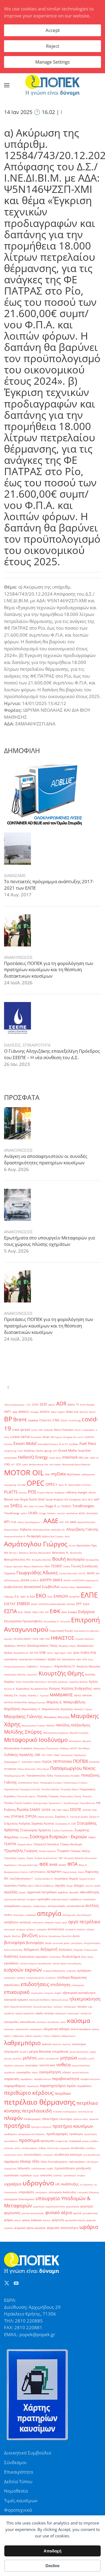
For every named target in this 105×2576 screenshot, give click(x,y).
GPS (55, 1451)
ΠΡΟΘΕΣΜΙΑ (10, 1769)
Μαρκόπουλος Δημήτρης (57, 1709)
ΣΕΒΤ (59, 1810)
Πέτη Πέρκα (43, 1769)
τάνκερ (25, 2161)
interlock (70, 1457)
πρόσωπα (47, 2141)
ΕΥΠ (47, 1612)
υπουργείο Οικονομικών (19, 2199)
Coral (64, 1420)
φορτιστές (12, 2213)
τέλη (36, 2161)
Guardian (84, 1451)
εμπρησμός (10, 1978)
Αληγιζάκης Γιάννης (82, 1529)
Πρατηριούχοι (40, 1803)
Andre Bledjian (87, 1405)
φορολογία (39, 2206)
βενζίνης (43, 1936)
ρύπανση (9, 2148)
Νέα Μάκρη (84, 1748)
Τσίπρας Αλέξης (80, 1851)
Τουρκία (63, 1851)
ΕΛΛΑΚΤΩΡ (74, 1597)
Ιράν (76, 1653)
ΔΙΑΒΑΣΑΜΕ (15, 875)
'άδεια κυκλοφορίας (14, 1405)
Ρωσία (23, 1809)
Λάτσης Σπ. (11, 1695)
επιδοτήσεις (35, 1984)
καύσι (63, 2022)
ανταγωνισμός (57, 1906)
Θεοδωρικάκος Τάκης (42, 1646)
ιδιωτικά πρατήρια (43, 2007)
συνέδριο (90, 2148)
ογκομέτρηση (50, 2072)
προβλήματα (10, 2134)
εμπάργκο (84, 1970)
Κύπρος (55, 1688)
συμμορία (65, 2148)
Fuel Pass (88, 1443)
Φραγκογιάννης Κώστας (16, 1872)
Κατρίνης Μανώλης (88, 1666)
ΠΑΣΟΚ (47, 1762)
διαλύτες (11, 1956)
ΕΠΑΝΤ (34, 1604)
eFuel (46, 1437)
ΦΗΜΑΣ (62, 1865)
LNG (7, 1464)
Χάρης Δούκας (70, 1872)
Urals (33, 1513)
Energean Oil (70, 1437)
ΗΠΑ (48, 1639)
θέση (7, 2007)
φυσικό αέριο (59, 2212)
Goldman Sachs (34, 1451)
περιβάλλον (84, 2086)
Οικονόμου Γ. (12, 1762)
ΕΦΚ (55, 1611)
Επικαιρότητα (18, 2472)
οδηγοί (66, 2072)
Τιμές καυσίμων (21, 2500)
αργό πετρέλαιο (84, 1922)
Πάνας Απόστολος (27, 1769)
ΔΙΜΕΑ (58, 1580)
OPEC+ (51, 1484)
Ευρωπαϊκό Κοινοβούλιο (87, 1631)
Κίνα (91, 1659)
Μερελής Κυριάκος (79, 1733)
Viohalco (51, 1513)
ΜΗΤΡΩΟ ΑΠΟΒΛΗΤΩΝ (15, 1702)
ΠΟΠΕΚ (80, 1761)
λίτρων (47, 2036)
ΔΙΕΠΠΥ (46, 1580)
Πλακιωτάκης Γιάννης (71, 1796)
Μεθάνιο (51, 1725)
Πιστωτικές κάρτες (26, 1796)
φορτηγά (87, 2206)
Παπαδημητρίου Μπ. (15, 1776)
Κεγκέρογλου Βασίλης (15, 1674)
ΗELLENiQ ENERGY (22, 1639)
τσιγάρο (81, 2175)
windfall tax (72, 1513)
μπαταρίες (32, 2065)
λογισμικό (11, 2052)
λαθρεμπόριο (22, 2043)
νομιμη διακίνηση (81, 2065)
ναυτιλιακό (47, 2065)
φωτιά (77, 2213)
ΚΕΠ (59, 1659)
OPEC (36, 1483)
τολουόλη (46, 2175)
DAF (41, 1430)
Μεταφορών (75, 1741)
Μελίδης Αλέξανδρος (73, 1725)
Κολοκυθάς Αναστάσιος (35, 1682)
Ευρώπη (8, 1639)
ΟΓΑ (43, 1755)
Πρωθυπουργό (71, 1803)
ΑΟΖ (62, 1522)
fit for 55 (63, 1444)
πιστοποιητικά (85, 2111)
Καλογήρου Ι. (47, 1666)
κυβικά (28, 2036)
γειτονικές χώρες (61, 1943)
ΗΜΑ (42, 1639)
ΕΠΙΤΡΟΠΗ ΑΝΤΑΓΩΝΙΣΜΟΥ (52, 1604)
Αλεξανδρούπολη (41, 1530)
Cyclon (34, 1430)
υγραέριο (13, 2184)
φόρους (47, 2220)
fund (20, 1451)
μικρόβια (83, 2058)
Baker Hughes (58, 1412)
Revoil (8, 1499)
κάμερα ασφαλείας (25, 2013)
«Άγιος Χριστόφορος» (29, 1522)
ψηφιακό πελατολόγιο (63, 2228)
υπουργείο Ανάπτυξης (62, 2192)
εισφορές (71, 1971)
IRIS (81, 1458)
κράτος (8, 2036)
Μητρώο (87, 1741)
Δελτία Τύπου (18, 2481)
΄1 (42, 1522)
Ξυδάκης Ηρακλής (19, 1755)
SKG (26, 1506)
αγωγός (74, 1892)
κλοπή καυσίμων (81, 2029)
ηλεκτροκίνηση (85, 1999)
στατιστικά (53, 2148)
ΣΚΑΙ (94, 1810)
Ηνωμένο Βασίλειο (85, 1639)
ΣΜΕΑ (7, 1817)
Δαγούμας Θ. (92, 1580)
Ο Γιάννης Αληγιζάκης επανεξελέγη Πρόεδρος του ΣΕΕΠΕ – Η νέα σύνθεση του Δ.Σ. (52, 1054)
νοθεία (63, 2064)
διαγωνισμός (91, 1950)
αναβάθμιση (76, 1899)
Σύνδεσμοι (15, 2462)
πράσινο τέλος (81, 2119)
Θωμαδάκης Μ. (21, 1653)
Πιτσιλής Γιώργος (48, 1796)
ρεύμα (85, 2141)
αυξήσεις (31, 1929)
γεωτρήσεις (77, 1943)
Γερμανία (10, 1573)
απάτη (8, 1915)
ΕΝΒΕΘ (23, 1604)
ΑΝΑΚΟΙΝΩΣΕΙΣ (18, 957)
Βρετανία (18, 1566)
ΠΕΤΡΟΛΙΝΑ (62, 1762)
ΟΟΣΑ (50, 1755)
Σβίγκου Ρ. (94, 1817)
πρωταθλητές (11, 2141)
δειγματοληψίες (92, 1943)
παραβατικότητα (66, 2079)
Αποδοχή (52, 2551)
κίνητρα (49, 2013)
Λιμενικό (44, 1695)
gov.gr (48, 1451)
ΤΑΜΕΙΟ (92, 1837)
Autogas (34, 1412)
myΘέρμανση (88, 1474)
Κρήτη (93, 1682)
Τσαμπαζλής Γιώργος (15, 1858)
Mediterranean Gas (38, 1464)
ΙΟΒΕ (43, 1653)
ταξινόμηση (92, 2162)
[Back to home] (52, 85)
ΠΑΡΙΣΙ (37, 1762)
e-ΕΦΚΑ (15, 1437)
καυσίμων (42, 2022)
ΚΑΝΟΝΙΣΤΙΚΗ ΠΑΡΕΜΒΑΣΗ (33, 1659)
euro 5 (80, 1437)
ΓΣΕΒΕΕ (57, 1566)
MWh (48, 1474)
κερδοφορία (36, 2029)
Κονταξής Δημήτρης (58, 1682)
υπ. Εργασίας (86, 2184)
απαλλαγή (31, 1915)
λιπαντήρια (79, 2044)
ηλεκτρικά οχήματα (16, 2000)
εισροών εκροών (23, 1970)
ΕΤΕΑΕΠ (28, 1612)
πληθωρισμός (32, 2119)
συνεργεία (48, 2155)
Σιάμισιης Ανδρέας (17, 1823)
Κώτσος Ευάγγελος (77, 1688)
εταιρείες (49, 1993)
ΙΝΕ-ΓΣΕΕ (34, 1653)
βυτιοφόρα (14, 1942)
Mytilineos (73, 1474)
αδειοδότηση (89, 1892)
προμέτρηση (90, 2134)
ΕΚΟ (41, 1596)
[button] (7, 85)
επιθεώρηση (78, 1985)
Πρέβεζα (27, 1803)
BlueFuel (84, 1412)
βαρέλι (8, 1936)
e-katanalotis (88, 1430)
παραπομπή (33, 2086)
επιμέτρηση (37, 1993)
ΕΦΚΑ (64, 1612)
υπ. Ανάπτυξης (67, 2184)
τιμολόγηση (11, 2175)
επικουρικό (17, 1992)
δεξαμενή (49, 1949)
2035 (43, 1404)
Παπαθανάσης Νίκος (28, 1783)
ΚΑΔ (93, 1653)
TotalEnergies (83, 1506)
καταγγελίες (11, 2022)
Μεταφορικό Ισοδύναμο (36, 1740)
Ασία (67, 1536)
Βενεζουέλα (76, 1553)
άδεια (31, 1886)
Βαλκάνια (24, 1553)
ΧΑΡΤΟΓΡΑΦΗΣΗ (37, 1872)
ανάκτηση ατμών (60, 1899)
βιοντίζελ (67, 1936)
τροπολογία (70, 2175)
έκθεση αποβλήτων (44, 1886)
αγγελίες (11, 1892)
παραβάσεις (26, 2079)
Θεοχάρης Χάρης (67, 1646)
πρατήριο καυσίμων (73, 2126)
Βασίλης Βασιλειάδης (40, 1553)
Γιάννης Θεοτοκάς (68, 1573)
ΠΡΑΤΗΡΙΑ (94, 1762)
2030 (35, 1405)
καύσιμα (78, 2020)
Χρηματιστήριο (87, 1879)
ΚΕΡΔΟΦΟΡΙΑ (69, 1659)
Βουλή (59, 1559)
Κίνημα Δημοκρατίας (15, 1666)
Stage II (50, 1506)
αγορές (22, 1892)
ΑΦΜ (73, 1522)
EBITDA (25, 1437)
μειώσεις (17, 2058)
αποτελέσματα (84, 1915)
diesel (78, 1430)
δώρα (90, 1957)
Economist (36, 1437)
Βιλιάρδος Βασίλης (41, 1560)
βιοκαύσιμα (55, 1936)
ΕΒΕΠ (23, 1597)
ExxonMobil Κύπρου (48, 1444)
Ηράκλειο (10, 1646)
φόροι (9, 2220)
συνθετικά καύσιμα (68, 2155)
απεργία (49, 1913)
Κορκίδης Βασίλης (78, 1682)
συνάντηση (78, 2148)
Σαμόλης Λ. (62, 1817)
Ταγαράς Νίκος (25, 1844)
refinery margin (77, 1492)
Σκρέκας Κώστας (43, 1823)
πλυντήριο (66, 2119)
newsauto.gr (10, 1485)
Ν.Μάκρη (64, 1748)
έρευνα (89, 1886)
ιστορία (82, 2007)
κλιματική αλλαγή (56, 2029)
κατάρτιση (86, 2013)
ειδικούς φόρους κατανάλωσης (36, 1963)
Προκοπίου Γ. (56, 1803)
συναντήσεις (33, 2155)
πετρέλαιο (63, 2093)
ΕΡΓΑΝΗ (71, 1604)
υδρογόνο (38, 2183)
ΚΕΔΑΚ (52, 1659)
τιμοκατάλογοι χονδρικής (73, 2168)
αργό (64, 1922)
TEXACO (66, 1506)
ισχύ (90, 2007)
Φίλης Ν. (83, 1865)
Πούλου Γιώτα (13, 1803)
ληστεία (47, 2044)
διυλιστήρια (71, 1956)
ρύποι (17, 2148)
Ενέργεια (86, 1612)
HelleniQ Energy (33, 1457)
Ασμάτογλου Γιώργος (36, 1544)
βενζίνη (30, 1935)
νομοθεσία (10, 2072)
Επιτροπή (65, 1621)
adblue (52, 1405)
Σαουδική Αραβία (79, 1817)
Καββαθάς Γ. (33, 1666)
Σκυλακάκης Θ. (63, 1824)
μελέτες (30, 2058)
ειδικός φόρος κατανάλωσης (67, 1963)
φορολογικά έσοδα (55, 2206)
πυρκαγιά (75, 2141)
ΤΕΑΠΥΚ (10, 1844)
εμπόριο (21, 1978)
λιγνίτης (67, 2044)
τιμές (50, 2168)
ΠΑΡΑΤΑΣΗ (27, 1762)
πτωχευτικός (62, 2141)
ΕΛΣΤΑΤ (10, 1604)
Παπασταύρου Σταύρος (75, 1783)
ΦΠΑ (72, 1864)
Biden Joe (72, 1412)
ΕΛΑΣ (50, 1597)
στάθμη (42, 2148)
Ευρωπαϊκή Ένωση (61, 1631)
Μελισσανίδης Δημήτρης (56, 1733)
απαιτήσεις (19, 1915)
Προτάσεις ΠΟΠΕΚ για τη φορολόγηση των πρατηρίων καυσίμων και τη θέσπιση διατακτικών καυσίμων (49, 970)
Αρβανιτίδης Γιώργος (53, 1536)
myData (58, 1474)
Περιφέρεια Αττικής (30, 1789)
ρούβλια (94, 2141)
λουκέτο (24, 2052)
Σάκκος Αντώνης (46, 1817)
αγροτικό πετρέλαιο (42, 1892)
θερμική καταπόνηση (21, 2007)
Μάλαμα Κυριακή (37, 1702)
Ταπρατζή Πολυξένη (46, 1844)
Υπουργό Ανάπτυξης (28, 1865)
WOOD (82, 1513)
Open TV (63, 1485)
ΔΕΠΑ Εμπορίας (12, 1580)
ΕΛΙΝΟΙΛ (61, 1596)
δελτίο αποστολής (13, 1950)
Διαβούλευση (13, 1587)
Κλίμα (19, 1682)
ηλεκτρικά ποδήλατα (40, 2000)
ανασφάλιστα (12, 1906)
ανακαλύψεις (90, 1899)
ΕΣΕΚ (86, 1604)
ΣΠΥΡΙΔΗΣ (17, 1817)
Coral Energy (75, 1420)
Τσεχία (30, 1858)
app (15, 1412)
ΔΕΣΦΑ (25, 1580)
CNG (56, 1420)
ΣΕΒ (54, 1810)
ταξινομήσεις (77, 2162)
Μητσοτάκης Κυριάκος (18, 1748)
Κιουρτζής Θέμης (61, 1673)
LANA (92, 1458)
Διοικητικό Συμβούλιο (42, 1587)
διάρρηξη (78, 1950)
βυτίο (76, 1936)
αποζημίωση (69, 1915)
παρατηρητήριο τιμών (58, 2086)
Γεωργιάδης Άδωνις (37, 1573)
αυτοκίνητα (56, 1929)
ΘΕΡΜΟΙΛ (21, 1646)
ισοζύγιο (58, 2007)
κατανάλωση (28, 2022)
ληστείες (57, 2044)
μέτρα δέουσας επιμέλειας (49, 2051)
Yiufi (14, 1522)
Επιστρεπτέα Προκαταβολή (23, 1621)
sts (59, 1506)
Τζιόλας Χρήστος (47, 1851)
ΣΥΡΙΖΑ (31, 1816)
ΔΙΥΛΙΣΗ (67, 1580)
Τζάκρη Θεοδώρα (71, 1844)
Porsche (23, 1493)
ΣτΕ (74, 1824)
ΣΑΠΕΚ (46, 1810)
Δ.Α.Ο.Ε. (82, 1573)
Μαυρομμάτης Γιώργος (33, 1725)
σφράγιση (11, 2161)
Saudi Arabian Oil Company (63, 1500)
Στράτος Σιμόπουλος (63, 1830)
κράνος (96, 2029)
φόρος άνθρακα (32, 2220)
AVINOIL (45, 1412)
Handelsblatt (10, 1458)
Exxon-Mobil (25, 1443)
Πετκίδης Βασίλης (50, 1789)
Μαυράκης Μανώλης (57, 1717)
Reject (53, 46)
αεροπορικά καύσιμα (15, 1899)
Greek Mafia (67, 1450)
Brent (20, 1419)
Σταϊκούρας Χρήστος (36, 1830)
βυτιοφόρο (35, 1943)
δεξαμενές (31, 1949)
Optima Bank (74, 1485)
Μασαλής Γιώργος (83, 1709)
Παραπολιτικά (11, 1789)
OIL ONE (22, 1485)
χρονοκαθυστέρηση (75, 2220)
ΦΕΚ (44, 1864)
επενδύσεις (12, 1985)
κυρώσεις (38, 2036)
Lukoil (25, 1464)
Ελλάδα (72, 1612)
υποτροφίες (41, 2192)
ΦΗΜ (53, 1865)
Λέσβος (23, 1695)
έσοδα (97, 1886)
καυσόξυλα (53, 2022)
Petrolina (86, 1485)
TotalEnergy (12, 1513)
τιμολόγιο (26, 2175)
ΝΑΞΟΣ (73, 1748)
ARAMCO (24, 1412)
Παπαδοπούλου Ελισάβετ (67, 1776)
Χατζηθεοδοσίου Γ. (22, 1879)
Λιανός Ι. (33, 1695)
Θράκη (8, 1653)
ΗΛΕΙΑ (35, 1639)
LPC (13, 1464)
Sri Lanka (40, 1506)
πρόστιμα (29, 2140)
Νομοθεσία (16, 2491)
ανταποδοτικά (75, 1906)
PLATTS (11, 1492)
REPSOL (92, 1493)
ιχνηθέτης (9, 2013)
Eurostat (8, 1444)
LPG (18, 1464)
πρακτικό (94, 2119)
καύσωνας (9, 2029)
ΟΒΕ (37, 1755)
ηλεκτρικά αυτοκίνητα (79, 1993)
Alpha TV (73, 1405)
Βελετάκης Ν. (61, 1553)
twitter (24, 1513)
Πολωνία (87, 1796)
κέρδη (39, 2013)
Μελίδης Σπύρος (23, 1732)
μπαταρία (19, 2065)
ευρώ (58, 1993)
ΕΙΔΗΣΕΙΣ (12, 1045)
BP (8, 1419)
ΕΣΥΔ (20, 1612)
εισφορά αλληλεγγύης (54, 1971)
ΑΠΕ (67, 1522)
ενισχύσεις (51, 1978)
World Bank (92, 1513)
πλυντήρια (50, 2119)
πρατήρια (17, 2126)
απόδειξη (25, 1922)
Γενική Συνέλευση (84, 1566)
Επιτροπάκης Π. (51, 1621)
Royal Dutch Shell (32, 1499)
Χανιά (81, 1872)
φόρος (18, 2220)
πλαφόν (13, 2118)
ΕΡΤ (79, 1604)
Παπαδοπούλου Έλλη (40, 1776)
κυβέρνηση (18, 2036)
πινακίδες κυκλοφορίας (65, 2111)
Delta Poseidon (64, 1430)
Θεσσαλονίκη (85, 1646)
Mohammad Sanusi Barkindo (76, 1464)
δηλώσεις (65, 1950)
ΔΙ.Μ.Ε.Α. (35, 1580)
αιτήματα (31, 1899)
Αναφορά (34, 1536)
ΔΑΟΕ (91, 1573)
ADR (61, 1404)
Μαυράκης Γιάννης (23, 1716)
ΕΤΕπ (42, 1612)
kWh (86, 1458)
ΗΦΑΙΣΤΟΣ (63, 1638)
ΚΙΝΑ (79, 1659)
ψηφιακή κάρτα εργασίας (30, 2228)
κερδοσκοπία (22, 2029)
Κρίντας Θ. (9, 1689)
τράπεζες (58, 2175)
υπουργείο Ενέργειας (88, 2192)
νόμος (35, 2072)
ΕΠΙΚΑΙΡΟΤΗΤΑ (37, 1045)
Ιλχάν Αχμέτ (60, 1653)
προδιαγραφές (57, 2134)
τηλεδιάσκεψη (38, 2168)
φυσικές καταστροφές (33, 2213)
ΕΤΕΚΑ (35, 1612)
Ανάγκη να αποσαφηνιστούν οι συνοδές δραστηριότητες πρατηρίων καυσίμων (46, 1159)
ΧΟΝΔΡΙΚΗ (54, 1872)
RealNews (60, 1493)
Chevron (45, 1420)
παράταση (12, 2079)
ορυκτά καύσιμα (80, 2072)
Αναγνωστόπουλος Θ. (15, 1536)
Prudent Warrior (45, 1493)
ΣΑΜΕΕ (35, 1810)
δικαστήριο (55, 1957)
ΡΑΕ (98, 1803)
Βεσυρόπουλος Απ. (17, 1559)
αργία (58, 1922)
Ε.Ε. (17, 1597)
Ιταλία (85, 1652)
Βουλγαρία (76, 1559)
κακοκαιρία (61, 2013)
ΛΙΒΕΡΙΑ (97, 1689)
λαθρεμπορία (68, 2036)
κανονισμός (73, 2013)
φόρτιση (58, 2220)
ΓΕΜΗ (47, 1566)
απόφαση (49, 1922)
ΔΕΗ (98, 1573)
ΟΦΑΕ (56, 1755)
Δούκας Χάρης (68, 1587)
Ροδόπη (10, 1810)
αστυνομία (10, 1929)
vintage (42, 1513)
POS (32, 1492)
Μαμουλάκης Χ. (31, 1709)
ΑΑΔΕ (51, 1521)
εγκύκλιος (11, 1963)
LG (97, 1458)
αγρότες (63, 1892)
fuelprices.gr (10, 1451)
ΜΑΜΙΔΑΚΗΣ (61, 1695)
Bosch (92, 1412)
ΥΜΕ (60, 1858)
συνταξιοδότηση (92, 2155)
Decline (52, 2566)
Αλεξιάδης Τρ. (58, 1530)
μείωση (8, 2058)
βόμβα (48, 1943)
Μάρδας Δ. (54, 1702)
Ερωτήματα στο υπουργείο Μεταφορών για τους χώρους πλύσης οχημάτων (49, 1241)
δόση (84, 1957)
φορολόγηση (73, 2206)
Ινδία (70, 1653)
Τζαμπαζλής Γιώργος (21, 1851)
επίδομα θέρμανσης (72, 1977)
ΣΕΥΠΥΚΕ (87, 1810)
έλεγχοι (79, 1885)
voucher (61, 1513)
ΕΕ (28, 1597)
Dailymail (48, 1430)
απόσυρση (38, 1922)
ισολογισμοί (70, 2007)
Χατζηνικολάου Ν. (44, 1879)
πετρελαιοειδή (37, 2111)
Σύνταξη (24, 1837)
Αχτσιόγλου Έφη (87, 1545)
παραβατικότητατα (90, 2079)
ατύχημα (21, 1929)
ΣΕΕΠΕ (76, 1809)
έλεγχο (70, 1886)
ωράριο (89, 2227)
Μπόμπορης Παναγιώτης (46, 1748)
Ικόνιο (50, 1653)
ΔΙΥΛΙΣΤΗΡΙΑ (78, 1580)
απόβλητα (11, 1922)
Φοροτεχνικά (18, 2510)
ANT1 (8, 1412)
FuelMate (74, 1444)
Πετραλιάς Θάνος (69, 1789)
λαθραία (56, 2036)
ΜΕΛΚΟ (78, 1695)
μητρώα (69, 2058)
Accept (53, 30)
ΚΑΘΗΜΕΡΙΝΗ (11, 1659)
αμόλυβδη (44, 1899)
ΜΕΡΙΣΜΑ (87, 1695)
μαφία (93, 2052)
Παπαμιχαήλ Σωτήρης (51, 1783)
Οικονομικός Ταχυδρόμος (73, 1755)
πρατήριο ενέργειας (41, 2127)
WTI (7, 1522)
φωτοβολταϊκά (90, 2213)
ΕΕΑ (32, 1597)
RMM (17, 1500)
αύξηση (90, 1929)
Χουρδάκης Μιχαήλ (66, 1879)
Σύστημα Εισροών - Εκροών (58, 1836)
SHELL (16, 1506)
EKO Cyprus (56, 1437)
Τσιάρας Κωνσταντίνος (46, 1858)
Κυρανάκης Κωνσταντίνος (32, 1689)
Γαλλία (67, 1566)
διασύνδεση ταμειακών (34, 1957)
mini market (55, 1464)
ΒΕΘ (6, 1553)
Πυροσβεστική (87, 1803)
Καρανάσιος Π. (65, 1666)
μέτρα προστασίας (79, 2052)
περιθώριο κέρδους (29, 2093)
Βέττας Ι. (13, 1553)
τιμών (36, 2175)
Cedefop (33, 1420)
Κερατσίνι (32, 1674)
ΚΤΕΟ (85, 1659)
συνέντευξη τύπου (13, 2155)
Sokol (31, 1506)
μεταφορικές (53, 2058)
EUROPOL (90, 1437)
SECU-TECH (87, 1500)
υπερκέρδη (26, 2192)
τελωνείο (24, 2168)
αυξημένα (42, 1929)
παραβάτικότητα (42, 2079)
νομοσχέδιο (23, 2072)
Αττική (72, 1545)
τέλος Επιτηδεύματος (54, 2162)
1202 (28, 1405)
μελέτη (41, 2058)
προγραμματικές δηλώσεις (32, 2134)
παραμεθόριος (15, 2086)
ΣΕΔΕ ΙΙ (66, 1810)
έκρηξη (60, 1885)
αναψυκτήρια (40, 1906)
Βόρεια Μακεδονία (34, 1566)
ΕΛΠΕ (89, 1595)
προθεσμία (76, 2134)
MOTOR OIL (24, 1473)
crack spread (21, 1430)
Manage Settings (52, 62)
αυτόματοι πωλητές (75, 1929)
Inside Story (55, 1458)
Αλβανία (26, 1529)
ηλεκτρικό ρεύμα (60, 2000)
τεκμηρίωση (10, 2168)
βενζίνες (16, 1936)
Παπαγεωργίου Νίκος (73, 1768)
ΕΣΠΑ (10, 1611)
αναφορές (27, 1906)
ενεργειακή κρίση (35, 1978)
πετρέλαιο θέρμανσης (40, 2102)
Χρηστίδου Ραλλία (15, 1886)
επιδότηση (60, 1984)
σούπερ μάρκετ (29, 2148)
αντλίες (92, 1905)
